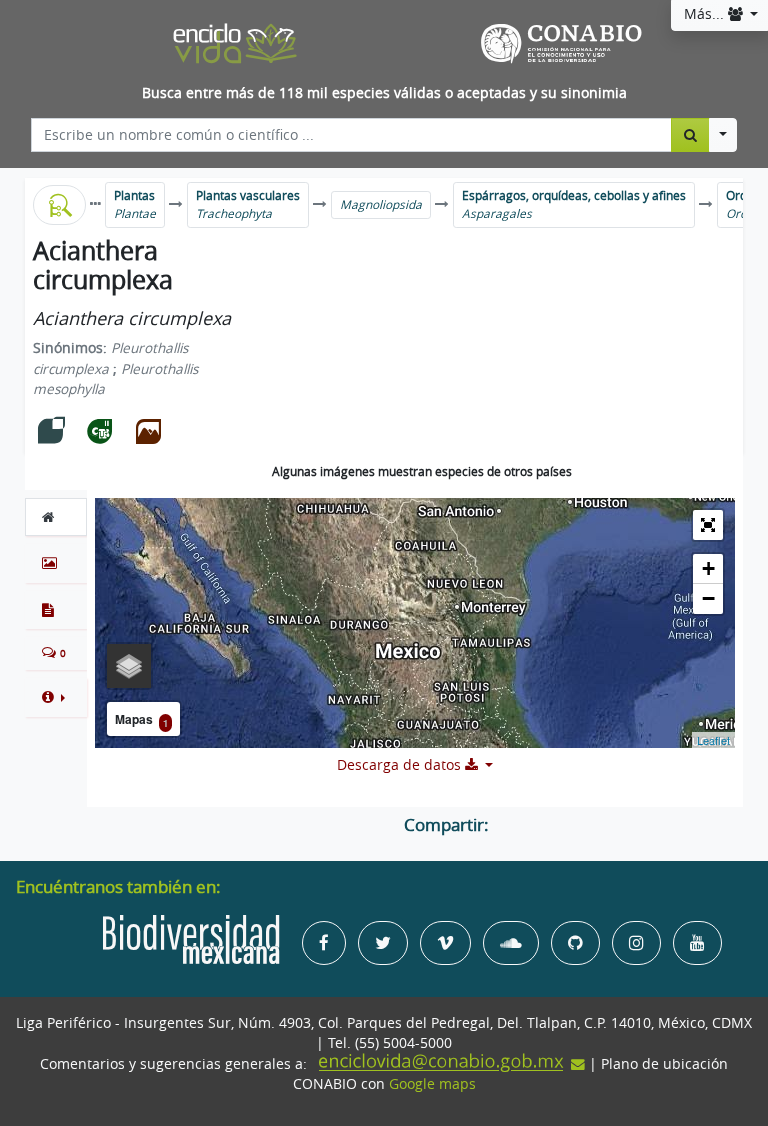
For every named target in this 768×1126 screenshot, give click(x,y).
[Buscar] (690, 135)
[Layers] (129, 666)
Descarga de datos (401, 765)
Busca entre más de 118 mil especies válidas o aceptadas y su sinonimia (384, 93)
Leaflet (713, 740)
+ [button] (708, 568)
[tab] (56, 517)
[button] (56, 697)
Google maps (432, 1084)
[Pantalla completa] (708, 525)
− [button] (708, 598)
